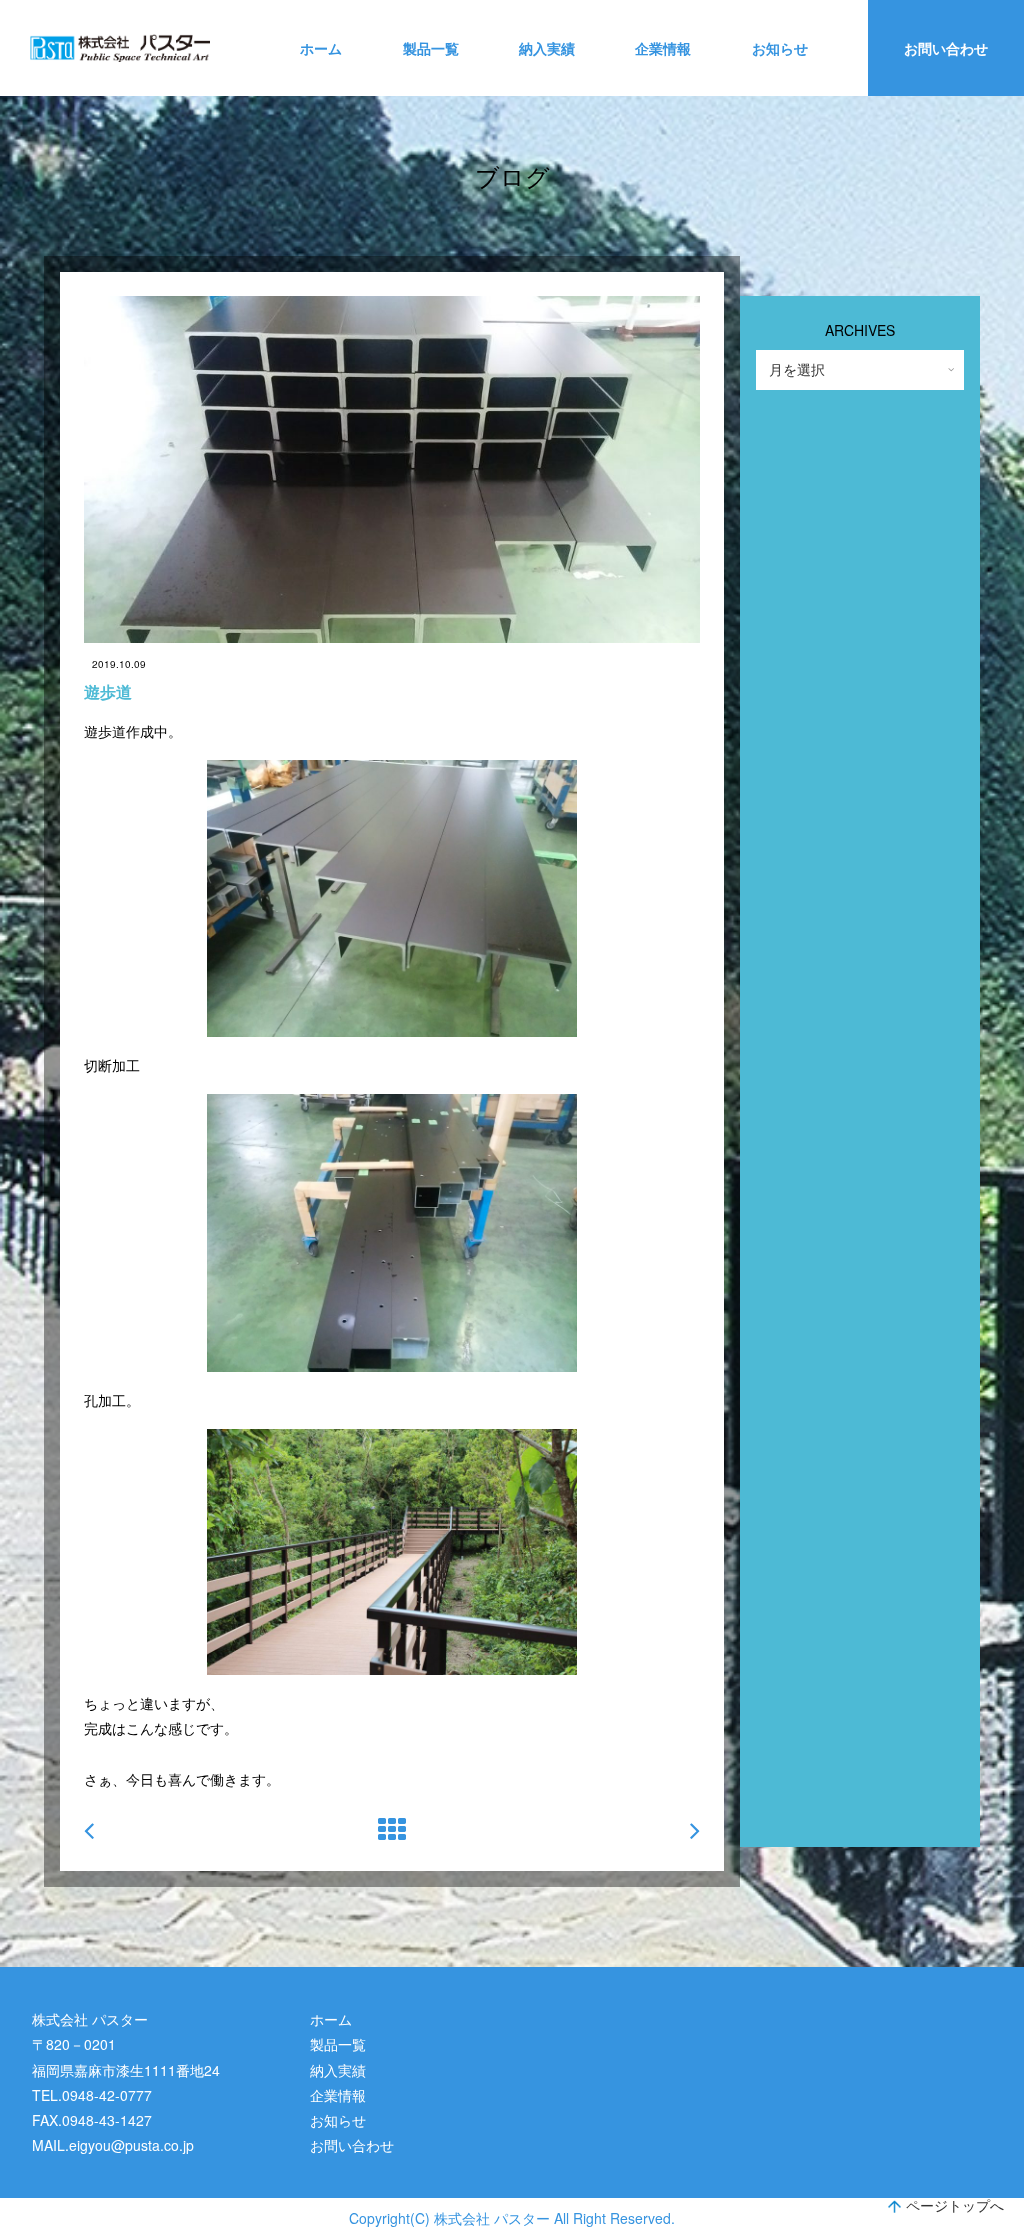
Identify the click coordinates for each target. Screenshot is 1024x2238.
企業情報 (663, 48)
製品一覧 (431, 48)
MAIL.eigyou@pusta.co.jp (113, 2145)
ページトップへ (955, 2205)
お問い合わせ (946, 48)
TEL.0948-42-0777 (92, 2095)
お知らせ (780, 48)
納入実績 (547, 48)
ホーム (321, 48)
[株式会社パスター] (120, 48)
